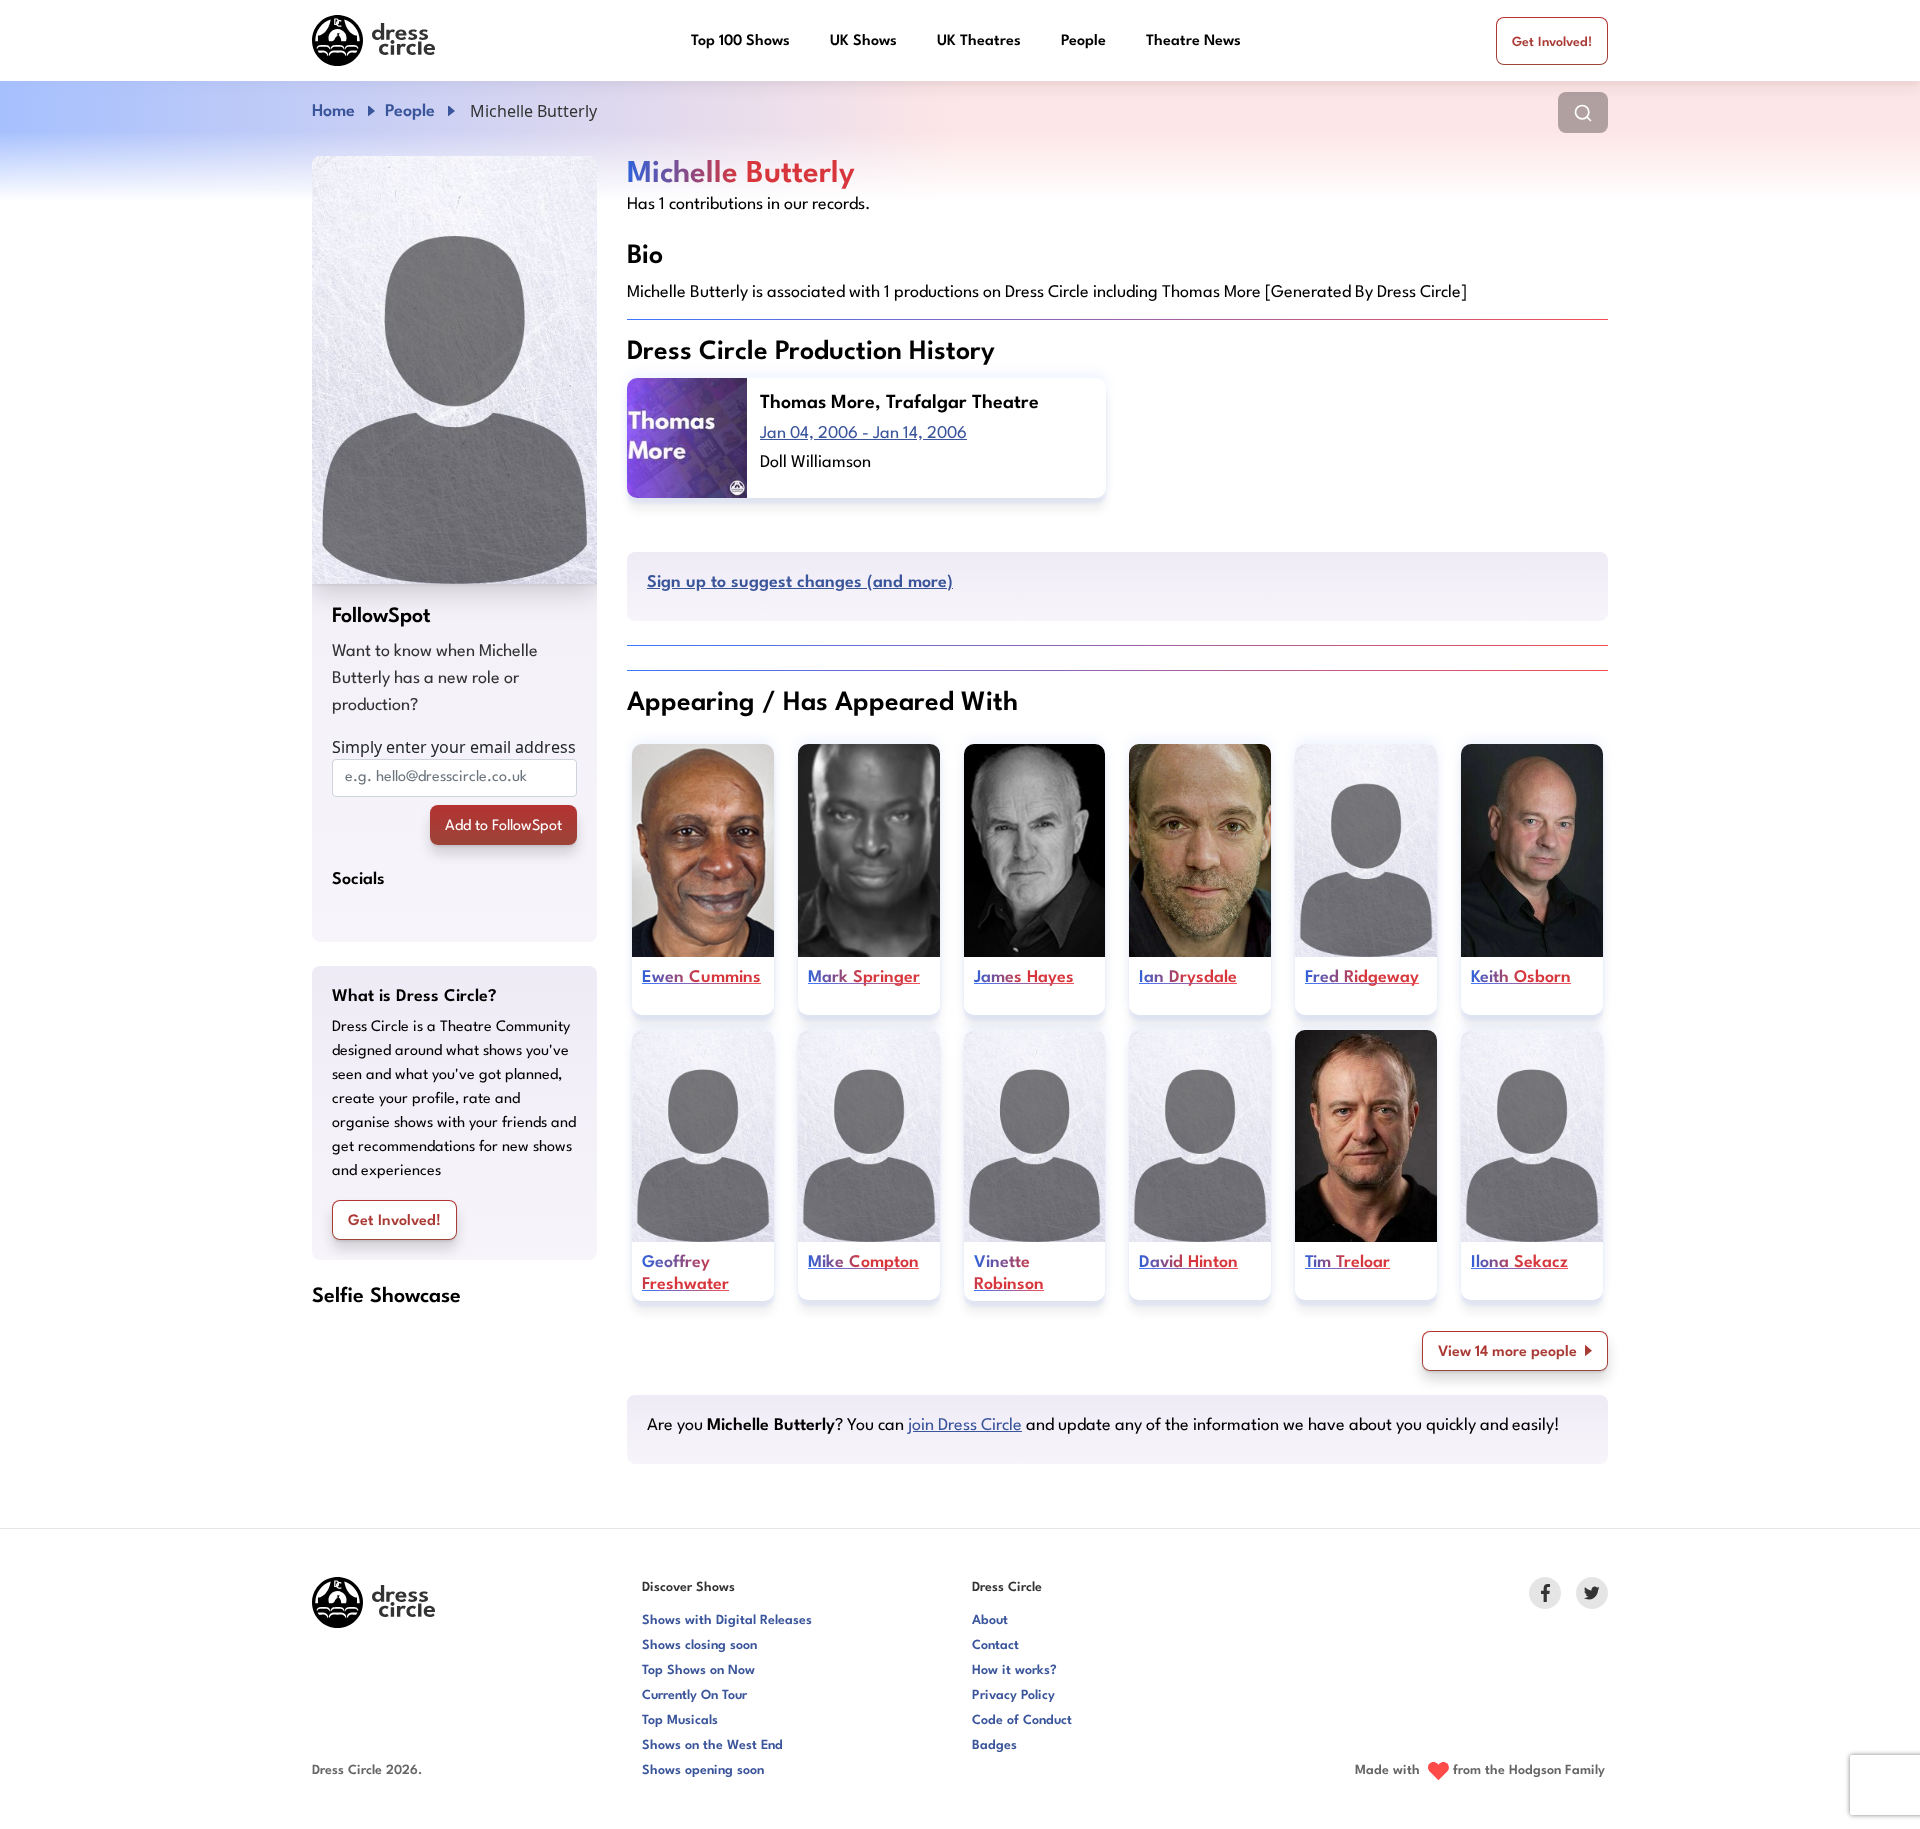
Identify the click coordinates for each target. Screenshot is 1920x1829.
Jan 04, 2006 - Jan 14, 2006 (863, 433)
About (990, 1620)
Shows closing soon (699, 1645)
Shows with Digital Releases (727, 1620)
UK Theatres (979, 41)
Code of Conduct (1022, 1720)
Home (333, 111)
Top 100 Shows (740, 41)
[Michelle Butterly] (454, 370)
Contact (995, 1645)
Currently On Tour (694, 1695)
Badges (994, 1745)
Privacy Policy (1013, 1695)
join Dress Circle (965, 1425)
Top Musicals (680, 1720)
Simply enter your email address (454, 747)
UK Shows (863, 41)
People (1083, 41)
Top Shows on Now (698, 1670)
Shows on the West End (712, 1745)
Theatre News (1193, 41)
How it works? (1014, 1670)
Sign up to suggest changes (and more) (800, 582)
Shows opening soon (703, 1770)
